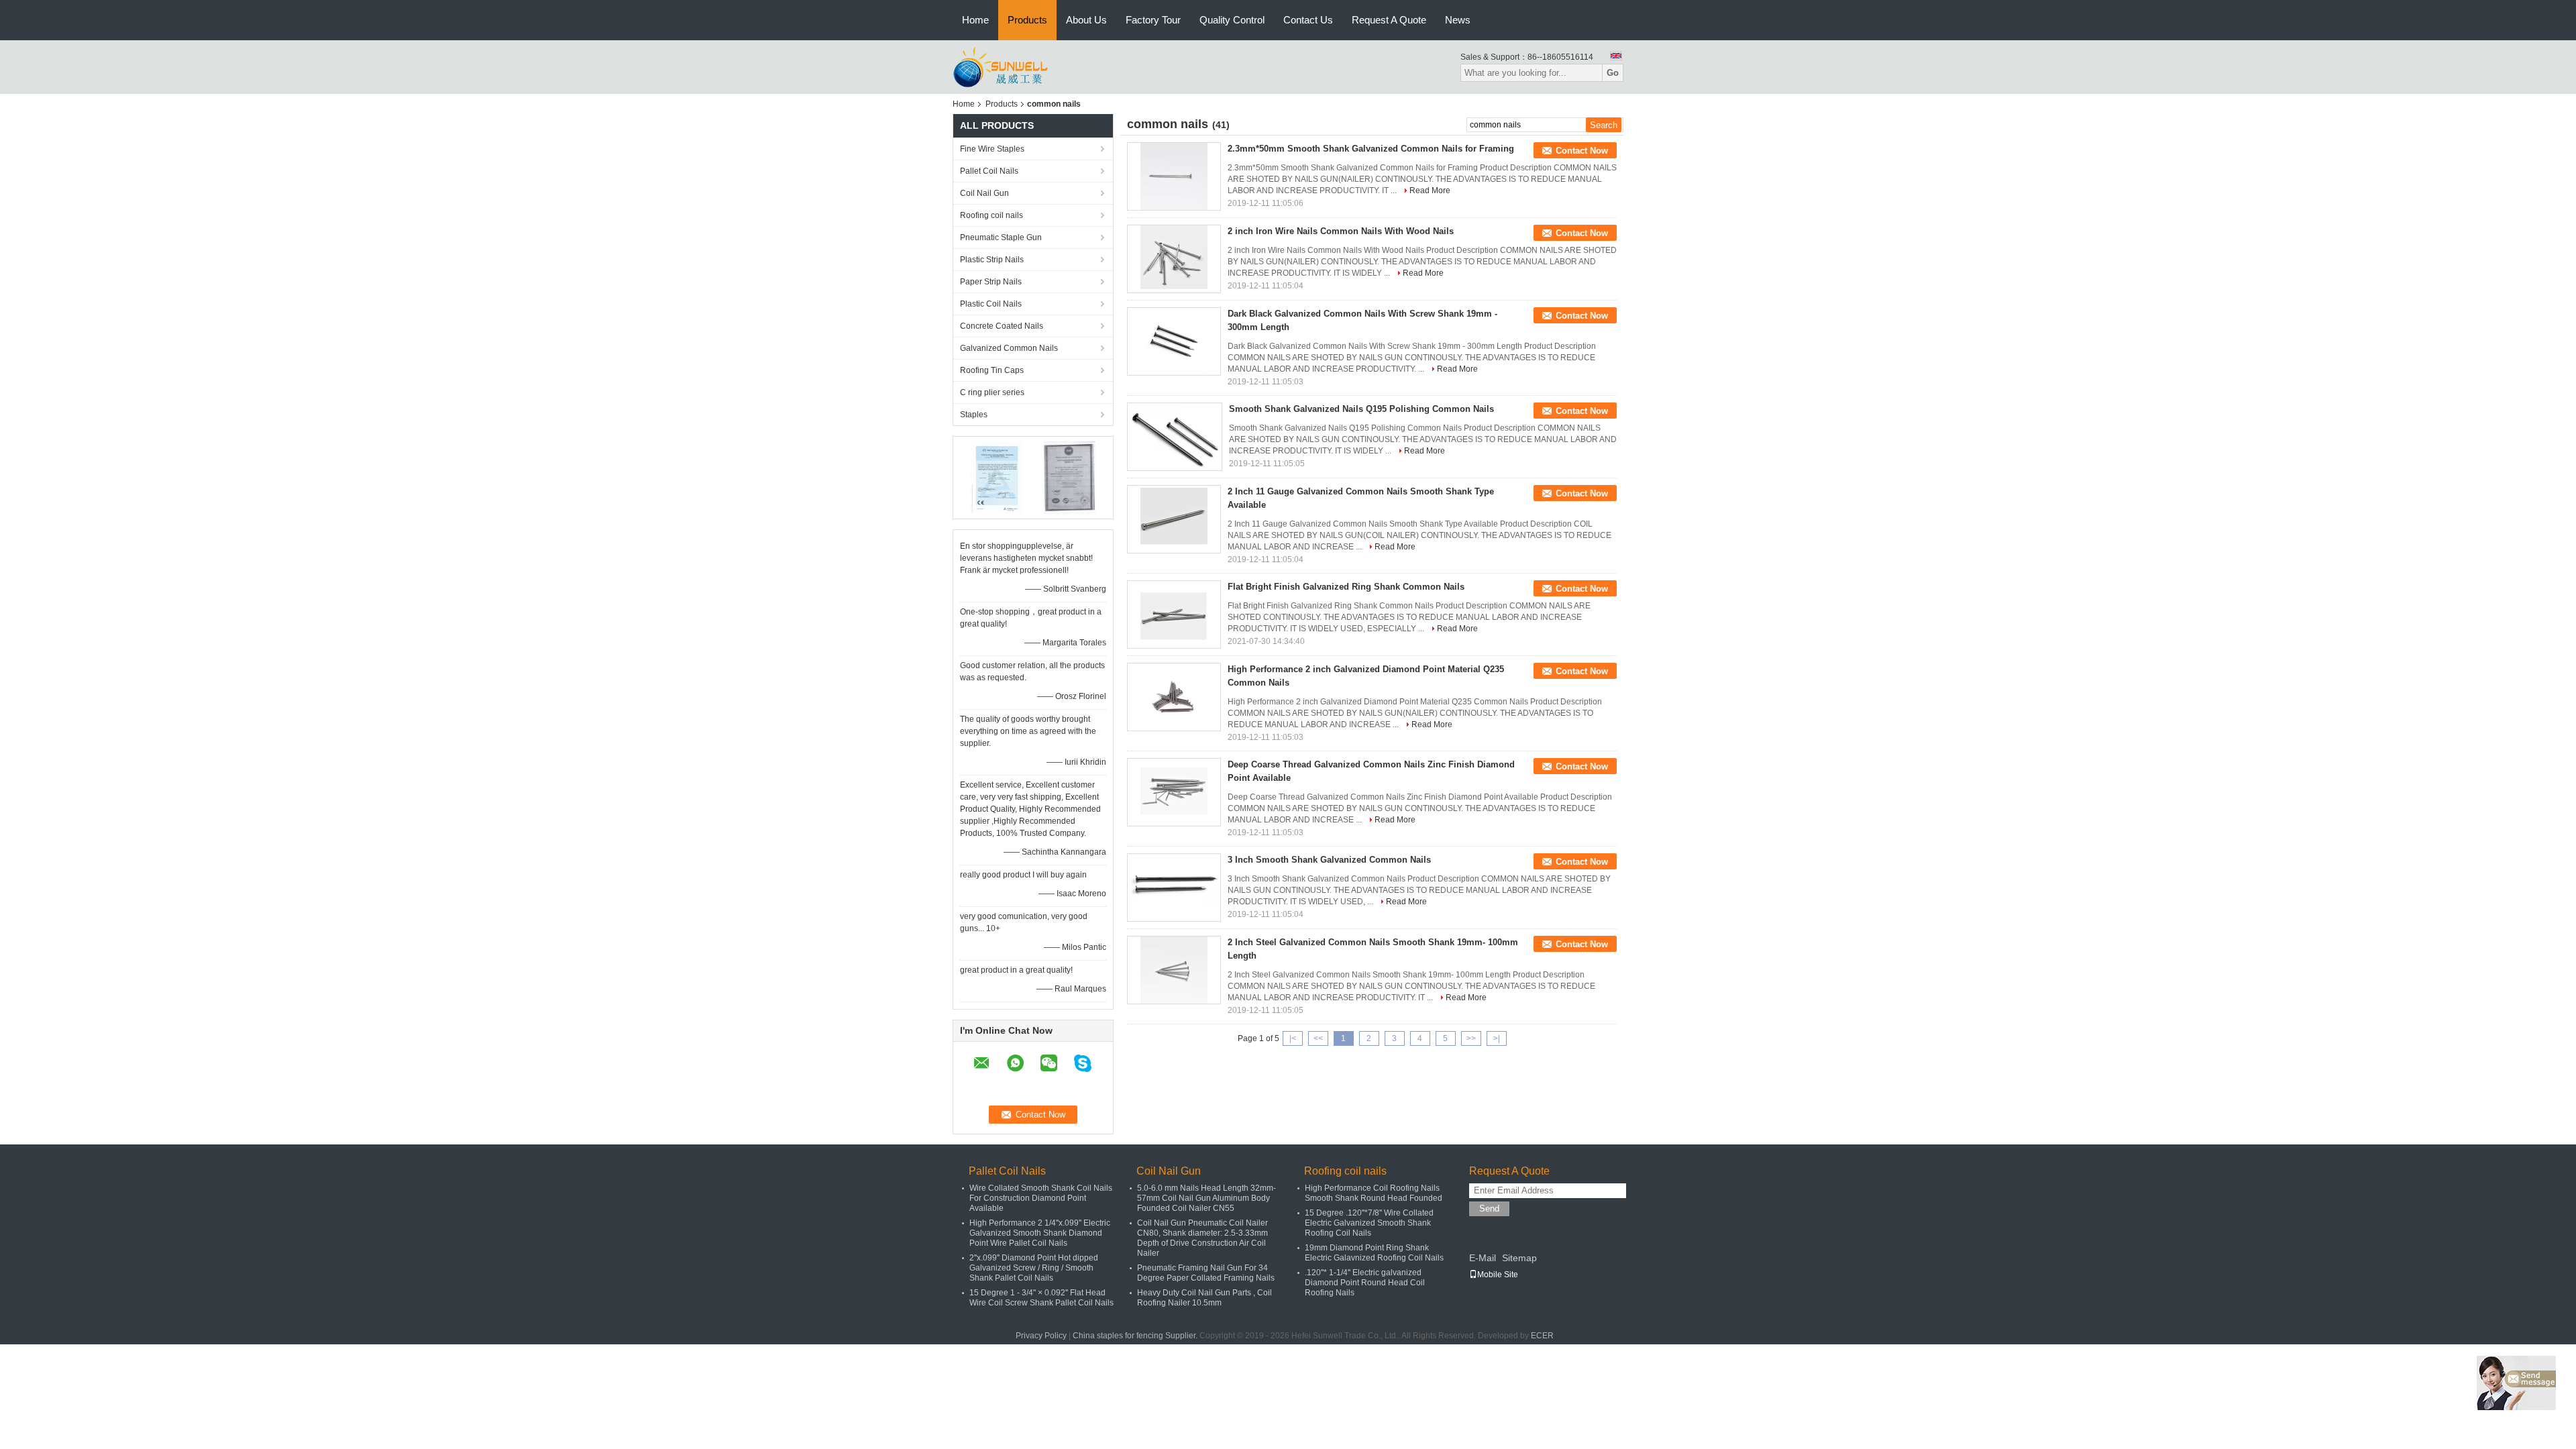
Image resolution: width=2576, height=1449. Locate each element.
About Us (1086, 20)
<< (1318, 1038)
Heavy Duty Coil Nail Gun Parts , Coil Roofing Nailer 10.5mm (1204, 1298)
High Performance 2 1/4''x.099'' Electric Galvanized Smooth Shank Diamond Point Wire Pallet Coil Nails (1040, 1233)
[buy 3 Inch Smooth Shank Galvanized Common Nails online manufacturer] (1174, 888)
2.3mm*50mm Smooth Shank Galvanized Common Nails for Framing (1371, 149)
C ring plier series (992, 392)
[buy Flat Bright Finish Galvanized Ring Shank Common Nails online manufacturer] (1174, 614)
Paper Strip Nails (991, 282)
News (1458, 20)
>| (1497, 1038)
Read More (1430, 191)
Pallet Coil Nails (989, 171)
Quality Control (1232, 20)
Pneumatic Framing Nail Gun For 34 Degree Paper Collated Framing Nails (1206, 1273)
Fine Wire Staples (992, 149)
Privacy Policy (1041, 1336)
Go (1613, 73)
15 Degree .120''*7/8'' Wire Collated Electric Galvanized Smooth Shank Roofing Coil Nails (1369, 1223)
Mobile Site (1498, 1275)
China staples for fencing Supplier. (1136, 1336)
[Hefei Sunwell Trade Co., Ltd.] (1025, 66)
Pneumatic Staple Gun (1001, 237)
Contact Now (1582, 151)
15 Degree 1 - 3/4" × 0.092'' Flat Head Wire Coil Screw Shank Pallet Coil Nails (1041, 1298)
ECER (1542, 1336)
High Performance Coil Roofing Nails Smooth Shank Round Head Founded (1374, 1193)
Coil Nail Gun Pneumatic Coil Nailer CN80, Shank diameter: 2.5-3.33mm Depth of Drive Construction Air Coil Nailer (1202, 1238)
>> (1471, 1038)
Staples (974, 415)
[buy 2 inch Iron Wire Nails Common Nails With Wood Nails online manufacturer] (1174, 259)
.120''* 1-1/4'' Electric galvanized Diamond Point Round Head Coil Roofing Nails (1365, 1283)
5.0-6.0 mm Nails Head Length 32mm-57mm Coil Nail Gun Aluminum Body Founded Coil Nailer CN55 (1206, 1198)
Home (975, 20)
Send (1489, 1209)
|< (1293, 1038)
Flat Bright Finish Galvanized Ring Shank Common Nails (1346, 587)
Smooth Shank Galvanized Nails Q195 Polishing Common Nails (1361, 409)
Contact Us (1308, 20)
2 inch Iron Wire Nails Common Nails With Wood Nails (1341, 231)
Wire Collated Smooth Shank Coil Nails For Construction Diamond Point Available (1041, 1198)
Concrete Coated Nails (1002, 326)
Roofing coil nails (991, 215)
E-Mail (1483, 1258)
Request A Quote (1389, 20)
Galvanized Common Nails (1009, 348)
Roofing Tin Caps (992, 370)
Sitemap (1519, 1258)
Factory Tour (1153, 20)
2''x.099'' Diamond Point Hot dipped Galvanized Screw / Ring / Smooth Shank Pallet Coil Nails (1034, 1268)
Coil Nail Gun (984, 193)
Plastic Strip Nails (992, 260)
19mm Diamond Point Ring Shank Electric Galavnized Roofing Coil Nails (1374, 1253)
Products (1027, 20)
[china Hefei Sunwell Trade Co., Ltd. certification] (997, 477)
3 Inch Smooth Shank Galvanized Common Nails (1329, 860)
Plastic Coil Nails (991, 304)
